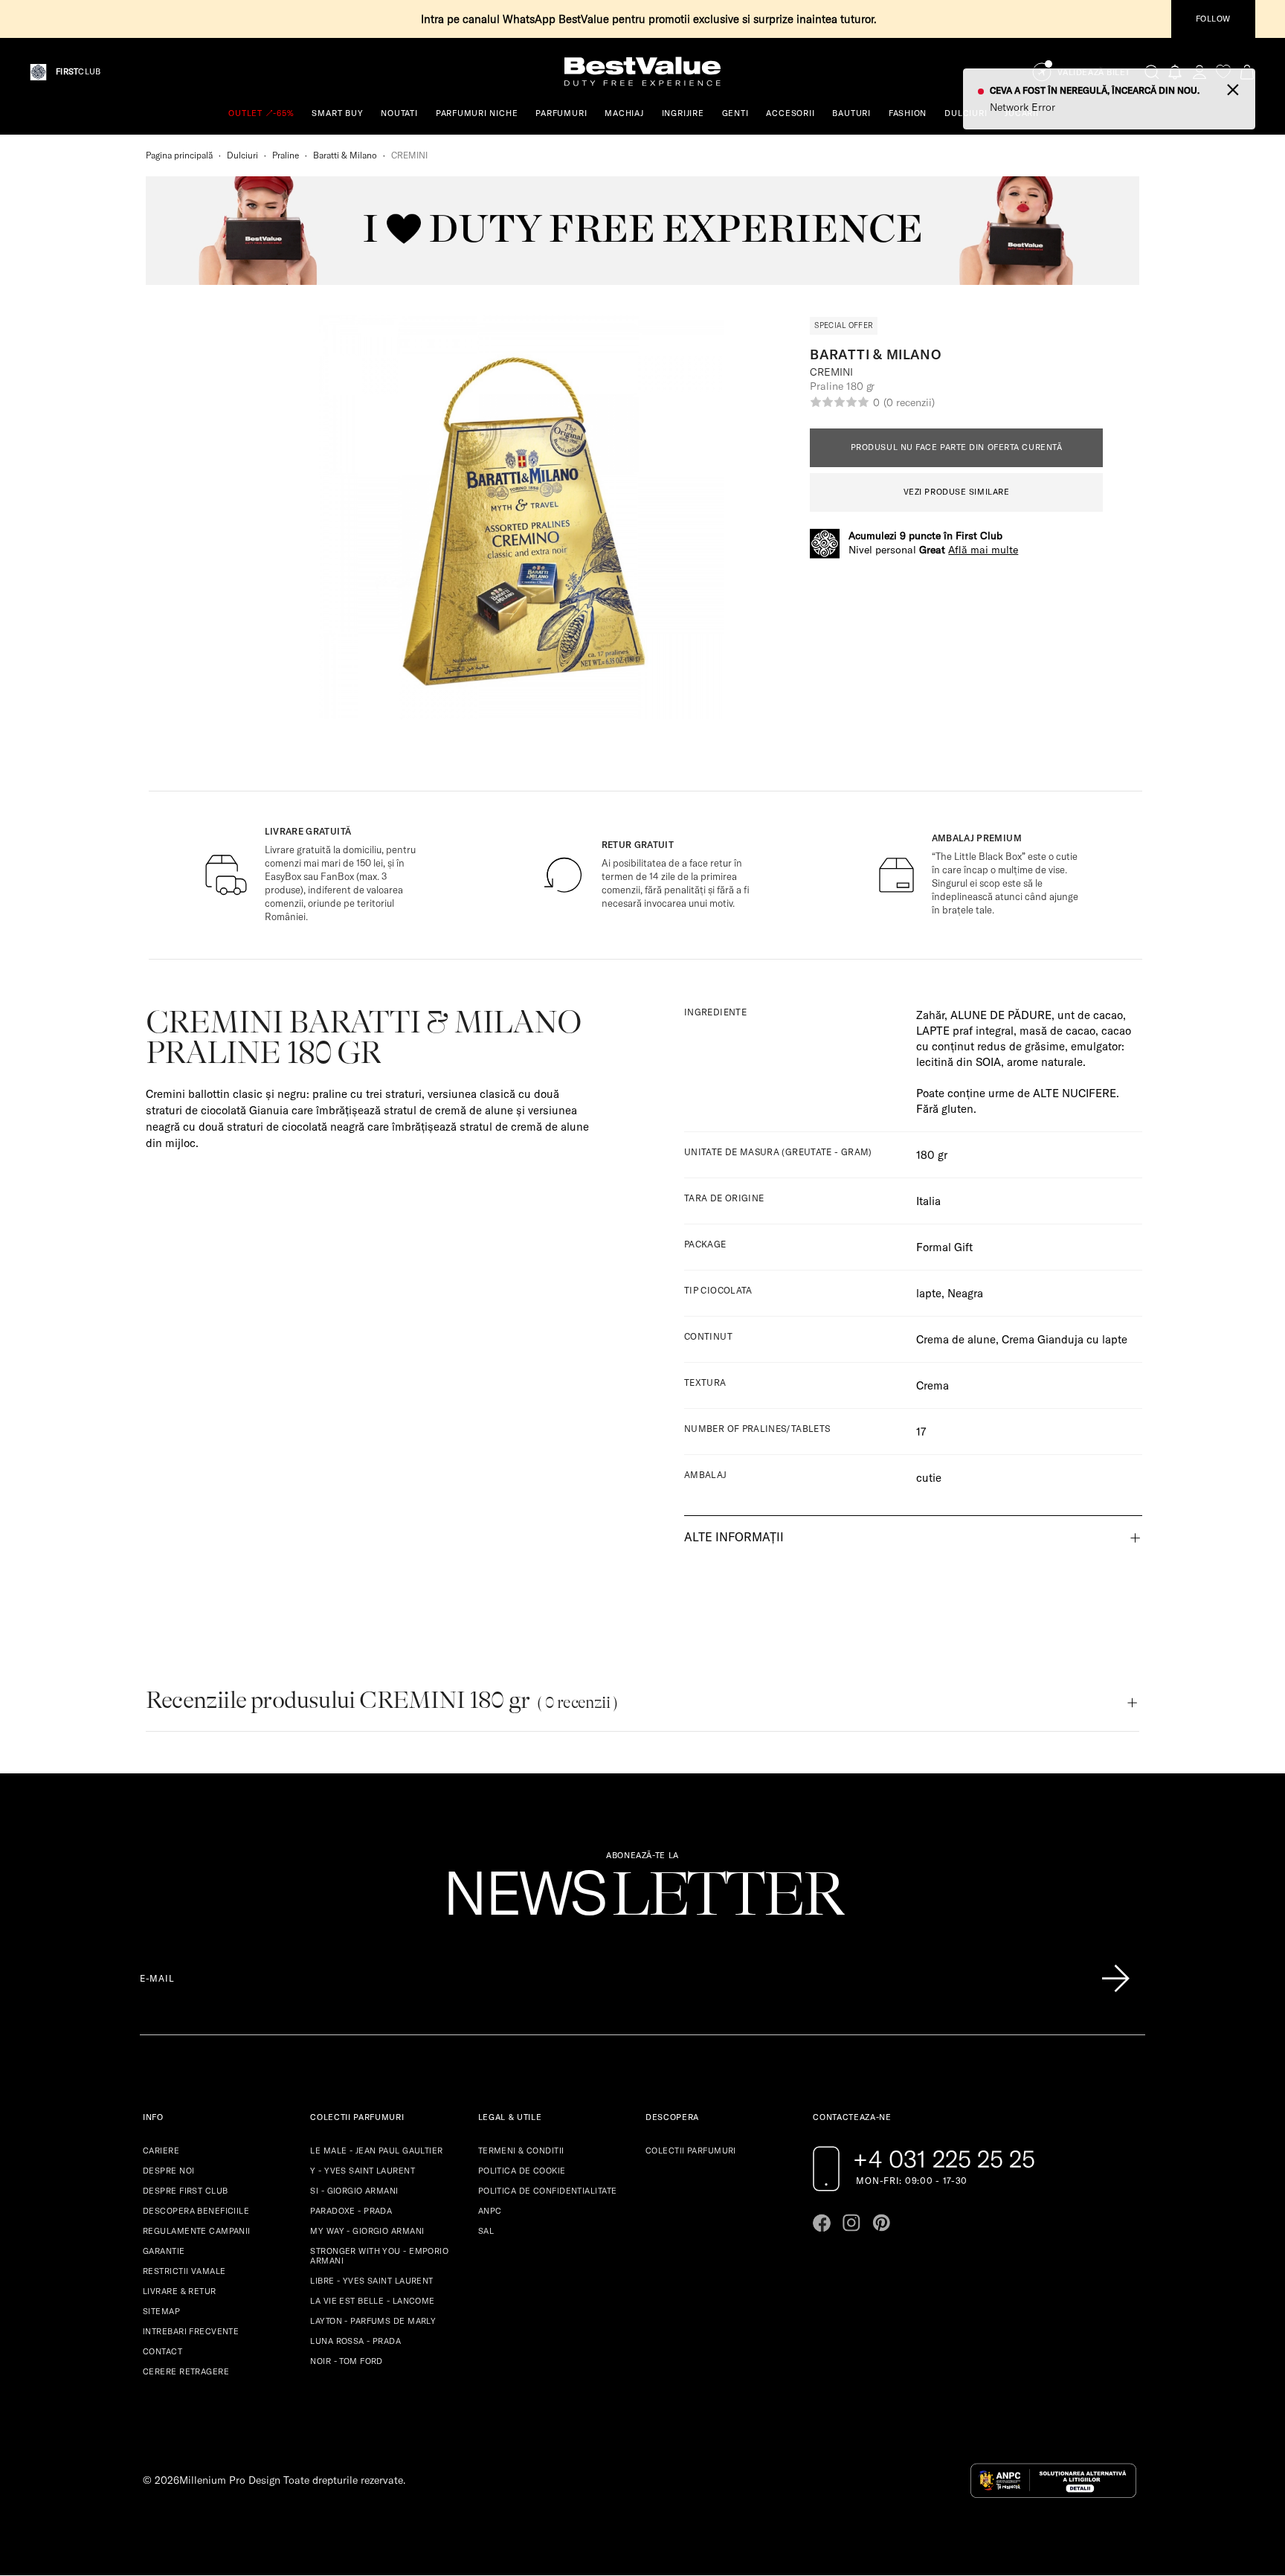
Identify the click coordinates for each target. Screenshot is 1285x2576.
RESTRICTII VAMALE (184, 2271)
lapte (929, 1293)
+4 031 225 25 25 (944, 2159)
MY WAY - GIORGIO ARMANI (367, 2231)
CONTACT (162, 2351)
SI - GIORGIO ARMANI (354, 2191)
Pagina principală (179, 155)
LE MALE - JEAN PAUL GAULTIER (376, 2151)
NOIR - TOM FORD (347, 2361)
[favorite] (1223, 72)
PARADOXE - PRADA (351, 2211)
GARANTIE (164, 2251)
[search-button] (1152, 71)
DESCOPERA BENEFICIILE (196, 2211)
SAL (486, 2231)
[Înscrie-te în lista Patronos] (1115, 1979)
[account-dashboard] (1199, 72)
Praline (286, 155)
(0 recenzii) (909, 402)
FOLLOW (1213, 19)
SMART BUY (337, 113)
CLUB (78, 72)
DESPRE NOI (168, 2171)
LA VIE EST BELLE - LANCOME (372, 2301)
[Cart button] (1247, 72)
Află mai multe (983, 550)
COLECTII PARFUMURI (691, 2151)
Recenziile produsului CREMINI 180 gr (381, 1700)
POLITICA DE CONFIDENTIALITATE (548, 2191)
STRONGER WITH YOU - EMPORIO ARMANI (379, 2256)
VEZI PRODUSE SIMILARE (957, 492)
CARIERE (161, 2151)
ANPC (490, 2211)
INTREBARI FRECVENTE (191, 2331)
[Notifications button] (1176, 72)
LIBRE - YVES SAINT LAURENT (371, 2281)
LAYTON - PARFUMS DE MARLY (373, 2321)
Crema (933, 1385)
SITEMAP (161, 2311)
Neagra (965, 1293)
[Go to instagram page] (851, 2223)
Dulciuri (242, 155)
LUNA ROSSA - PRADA (355, 2341)
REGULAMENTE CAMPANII (197, 2231)
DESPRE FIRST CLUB (185, 2191)
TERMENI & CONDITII (521, 2151)
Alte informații (734, 1537)
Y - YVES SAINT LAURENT (363, 2171)
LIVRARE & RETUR (180, 2291)
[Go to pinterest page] (881, 2223)
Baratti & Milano (345, 155)
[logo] (642, 72)
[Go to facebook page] (822, 2223)
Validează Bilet (1094, 73)
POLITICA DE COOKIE (522, 2171)
